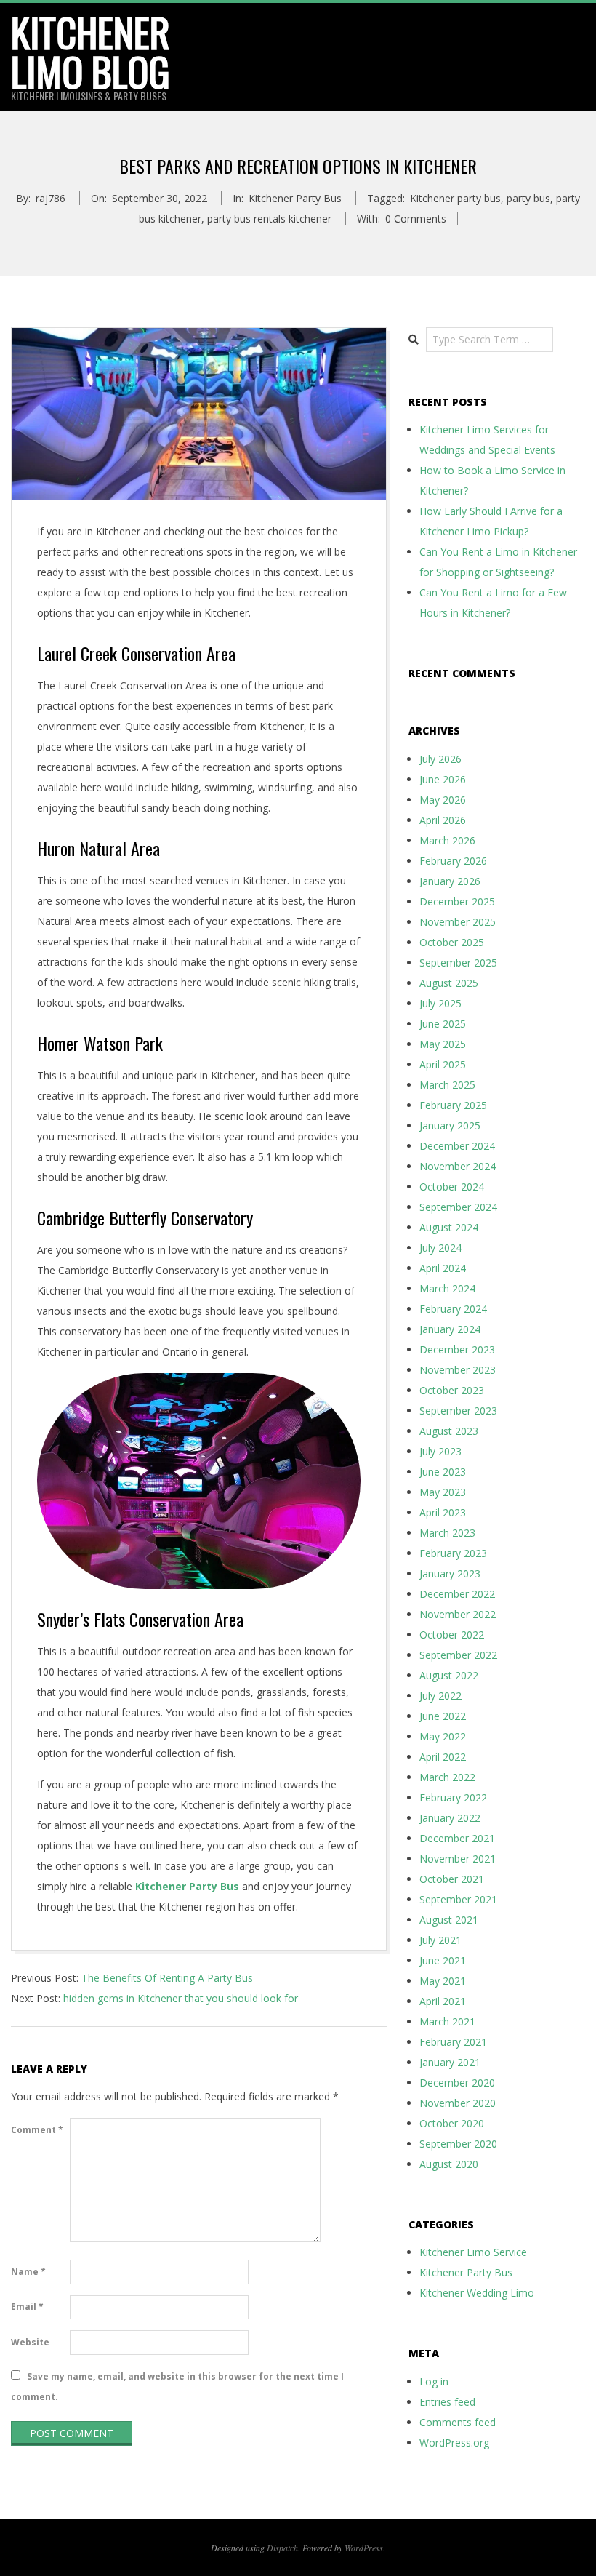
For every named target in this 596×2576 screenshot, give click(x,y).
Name (28, 2272)
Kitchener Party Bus (295, 198)
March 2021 (447, 2021)
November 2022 (458, 1614)
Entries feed (447, 2402)
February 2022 (453, 1797)
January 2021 (450, 2062)
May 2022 (443, 1736)
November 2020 (458, 2103)
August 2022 (449, 1675)
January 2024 (450, 1329)
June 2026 (443, 779)
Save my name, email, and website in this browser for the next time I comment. (177, 2387)
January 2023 (450, 1573)
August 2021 (449, 1920)
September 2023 (458, 1411)
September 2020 (458, 2144)
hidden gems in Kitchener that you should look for (181, 1998)
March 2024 (447, 1288)
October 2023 (452, 1390)
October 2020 (452, 2123)
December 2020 (457, 2083)
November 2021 (458, 1859)
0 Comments (416, 219)
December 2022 (457, 1594)
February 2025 (453, 1105)
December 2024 (457, 1146)
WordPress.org (454, 2443)
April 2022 (443, 1757)
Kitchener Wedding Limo (477, 2293)
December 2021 (457, 1838)
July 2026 (440, 759)
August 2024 (449, 1227)
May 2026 (443, 800)
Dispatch (282, 2548)
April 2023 (443, 1512)
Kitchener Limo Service (473, 2252)
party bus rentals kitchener (269, 219)
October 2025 (452, 942)
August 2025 (449, 983)
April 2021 (443, 2001)
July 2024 (440, 1248)
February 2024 (453, 1309)
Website (30, 2342)
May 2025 (443, 1044)
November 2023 (458, 1370)
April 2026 (443, 820)
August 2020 (449, 2164)
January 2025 (450, 1125)
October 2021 (452, 1879)
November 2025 (458, 922)
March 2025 (447, 1085)
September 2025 (458, 963)
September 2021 (458, 1899)
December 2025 (457, 901)
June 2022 (443, 1716)
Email (27, 2307)
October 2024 (452, 1187)
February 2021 (453, 2042)
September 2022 (458, 1655)
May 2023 (443, 1492)
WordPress (364, 2548)
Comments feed (458, 2422)
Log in (434, 2381)
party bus (528, 198)
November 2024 (458, 1166)
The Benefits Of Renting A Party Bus (167, 1978)
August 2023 (449, 1431)
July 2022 (440, 1696)
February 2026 (453, 861)
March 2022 (447, 1777)
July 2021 (440, 1940)
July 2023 (440, 1451)
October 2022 (452, 1635)
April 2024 (443, 1268)
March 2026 (447, 840)
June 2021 (443, 1960)
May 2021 (443, 1981)
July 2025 (440, 1003)
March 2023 (447, 1533)
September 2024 (458, 1207)
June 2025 (443, 1024)
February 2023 (453, 1553)
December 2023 (457, 1349)
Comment (37, 2130)
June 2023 (443, 1472)
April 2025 (443, 1064)
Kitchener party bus (455, 198)
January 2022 (450, 1818)
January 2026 (450, 881)
